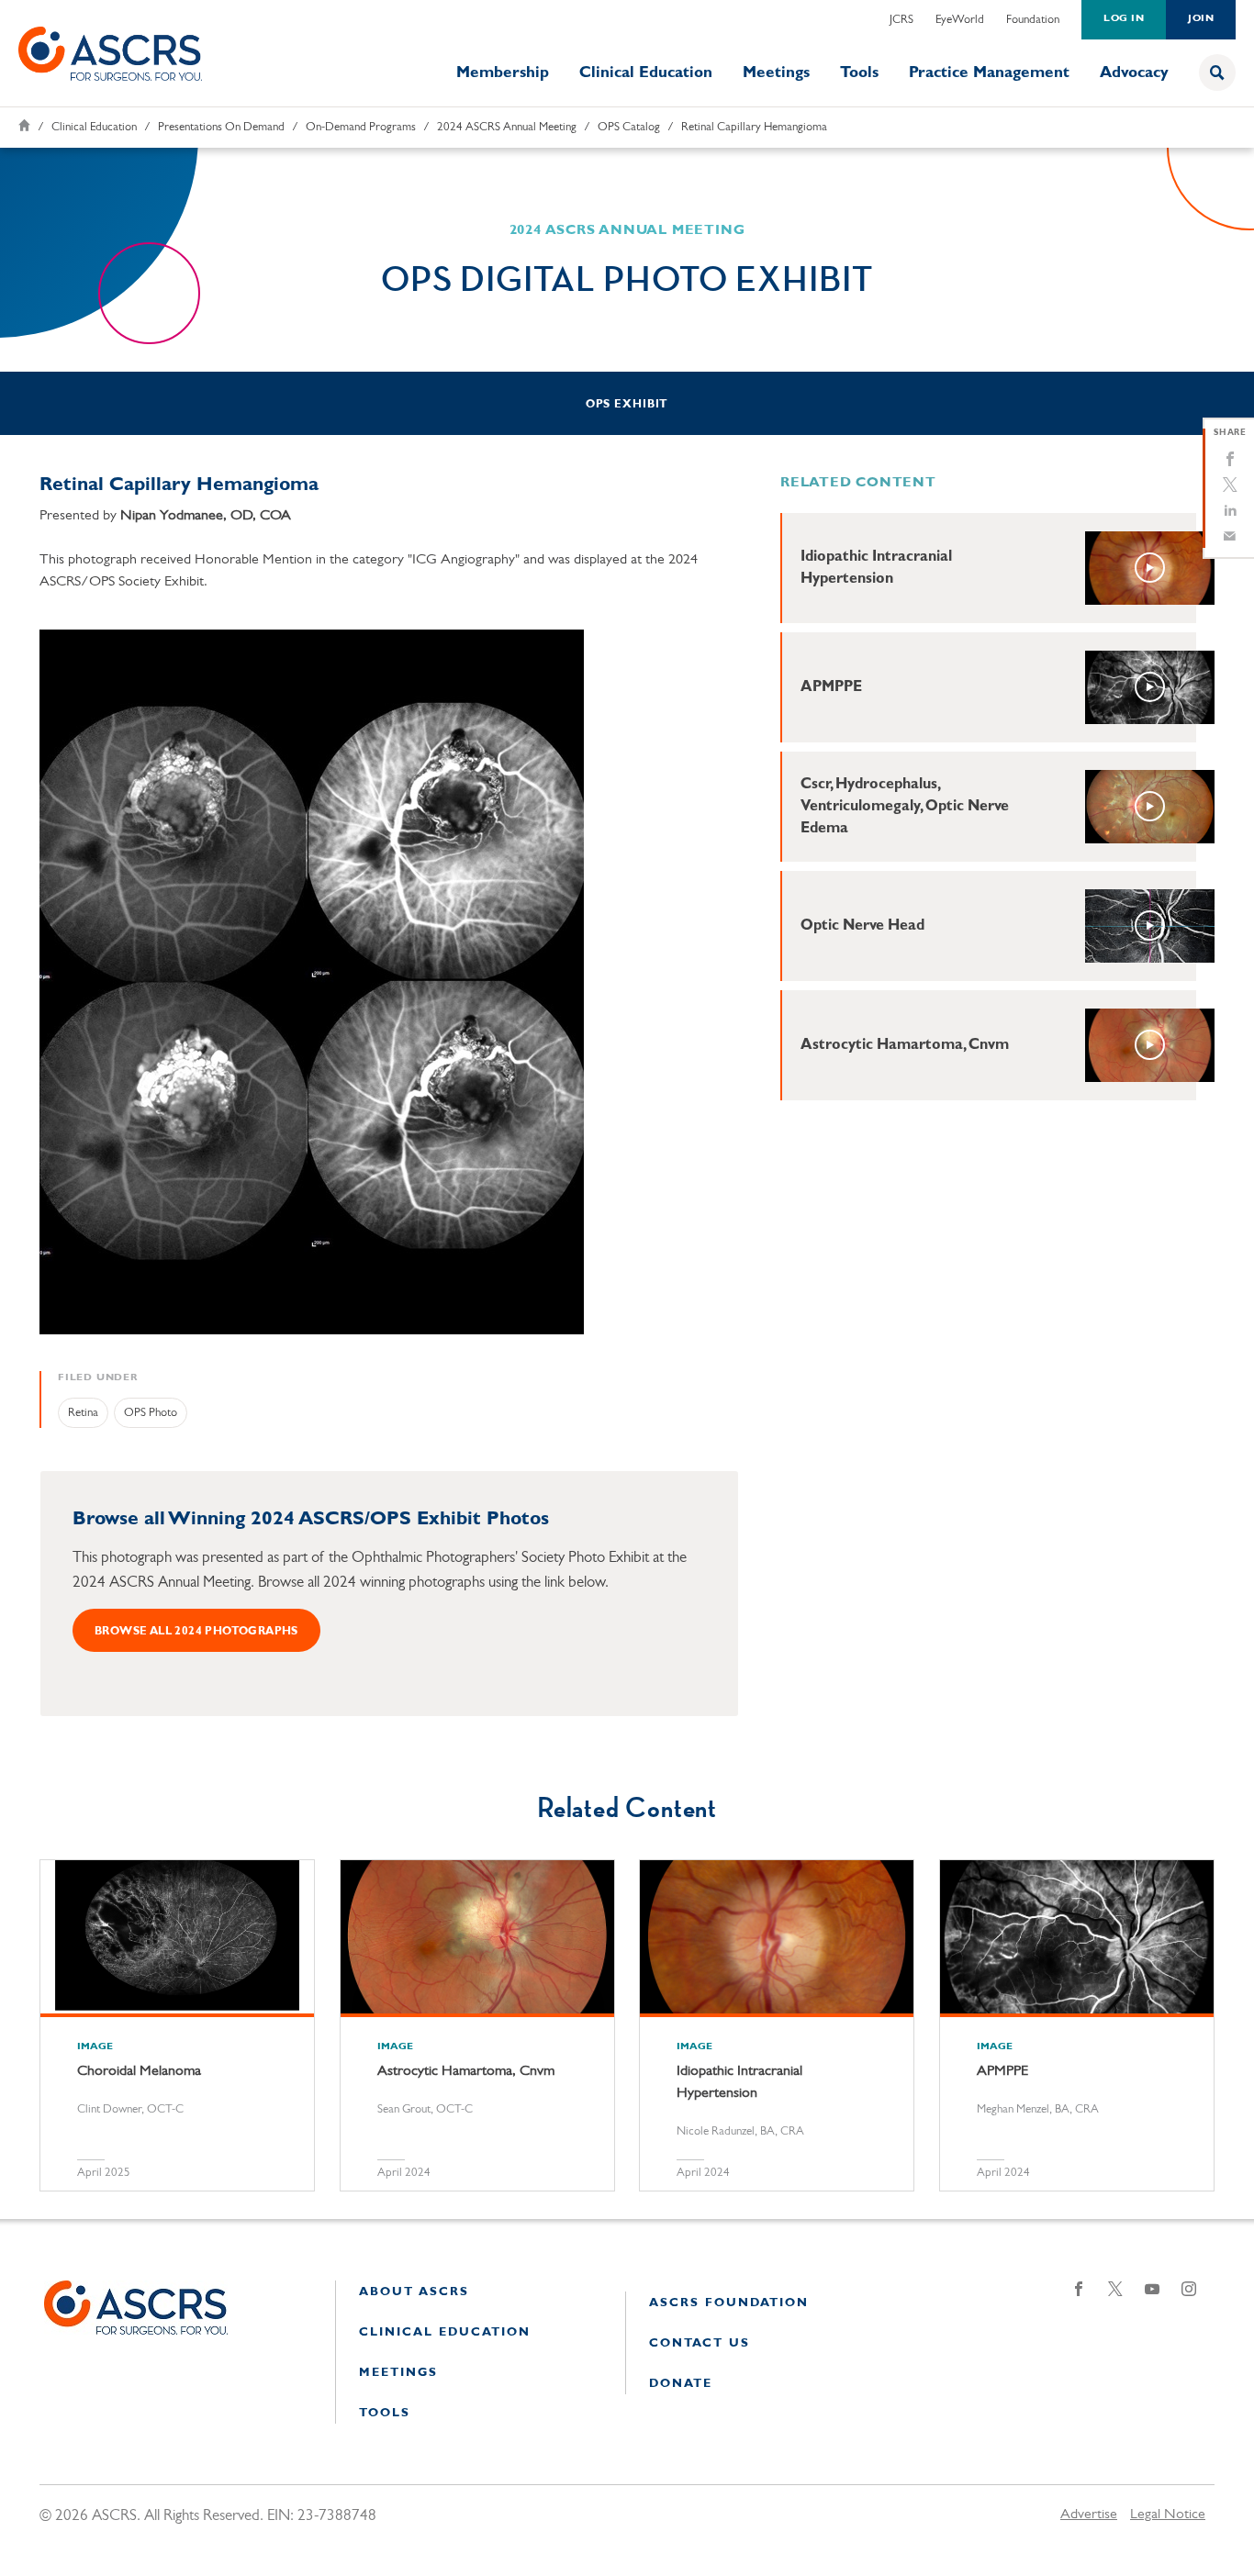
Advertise (1089, 2515)
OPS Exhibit (627, 405)
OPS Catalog (629, 127)
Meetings (776, 73)
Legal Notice (1168, 2515)
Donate (681, 2384)
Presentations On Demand (221, 127)
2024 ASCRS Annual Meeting (507, 127)
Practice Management (989, 73)
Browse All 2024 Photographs (196, 1632)
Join (1201, 19)
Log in (1124, 19)
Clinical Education (646, 73)
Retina (83, 1413)
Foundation (1033, 20)
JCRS (901, 20)
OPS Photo (151, 1413)
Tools (859, 73)
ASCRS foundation (729, 2303)
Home (24, 125)
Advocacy (1134, 73)
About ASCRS (414, 2292)
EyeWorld (960, 20)
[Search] (1217, 72)
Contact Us (700, 2343)
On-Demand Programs (361, 127)
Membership (503, 73)
